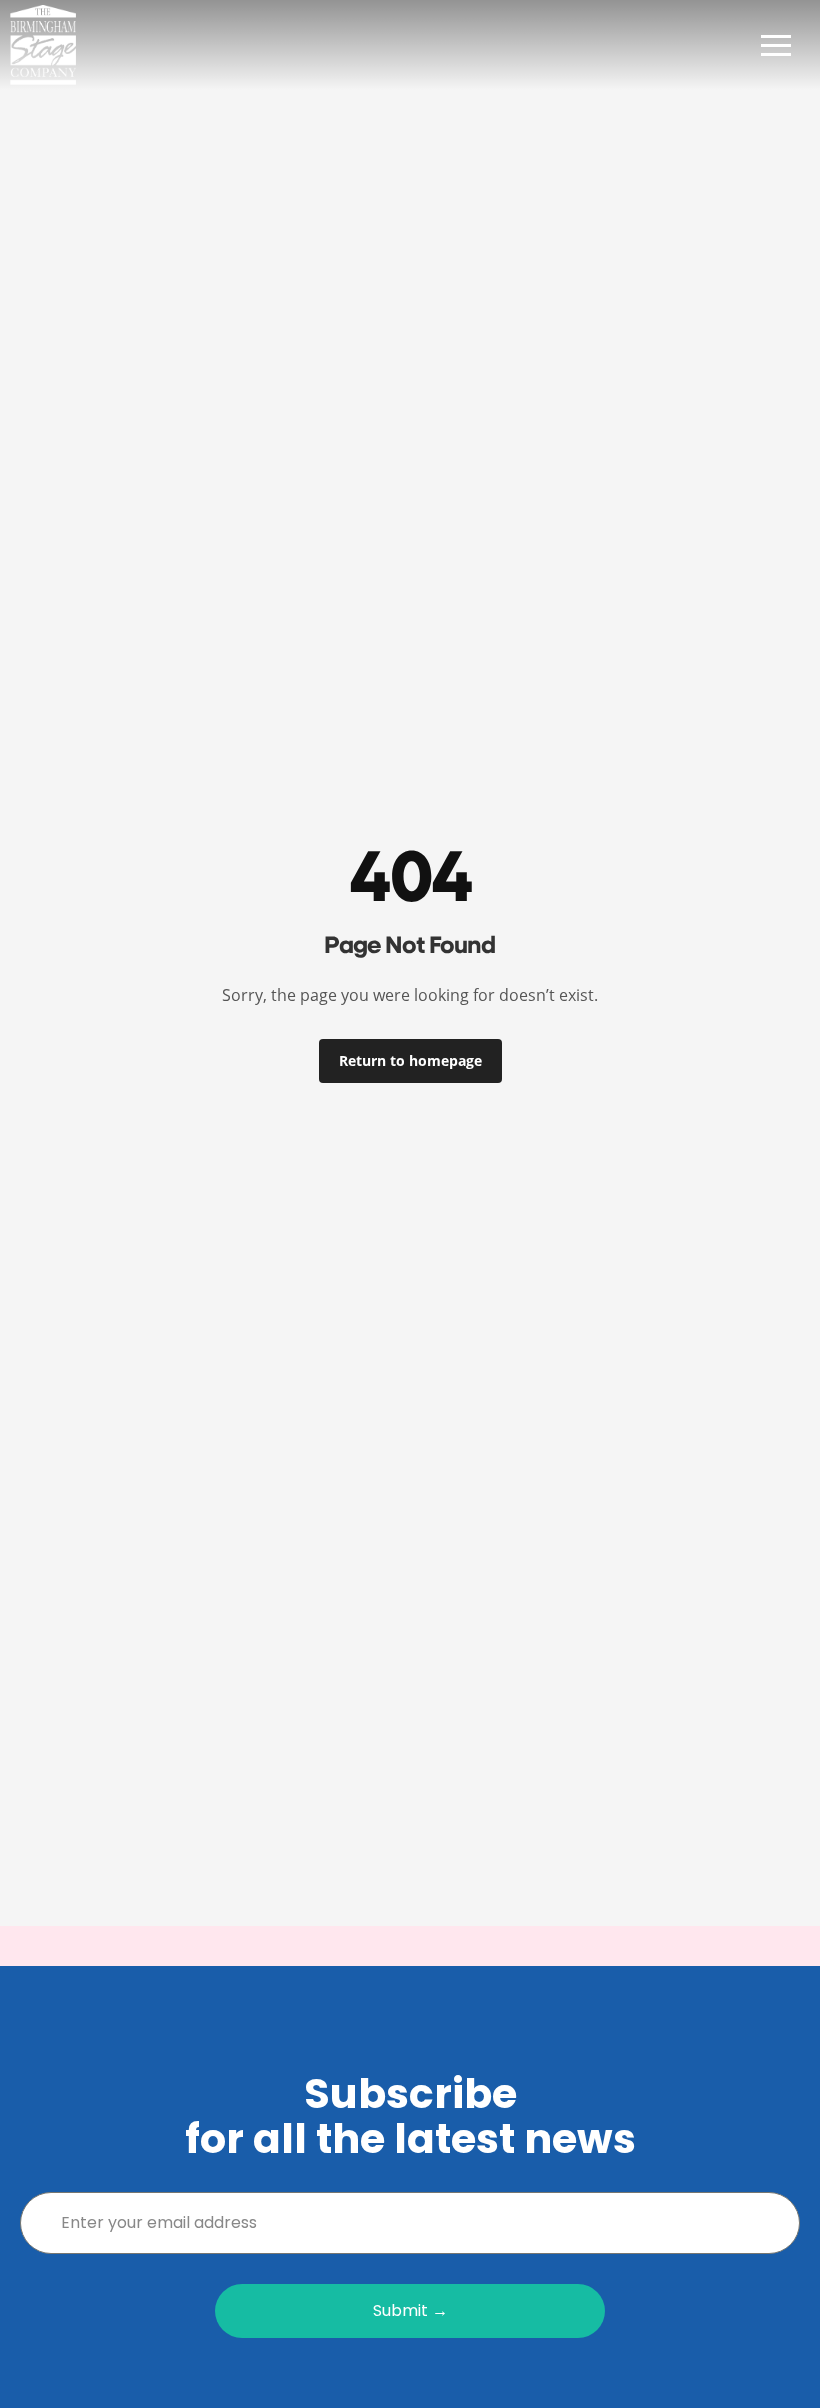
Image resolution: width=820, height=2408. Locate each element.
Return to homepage (410, 1060)
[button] (776, 45)
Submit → (410, 2310)
